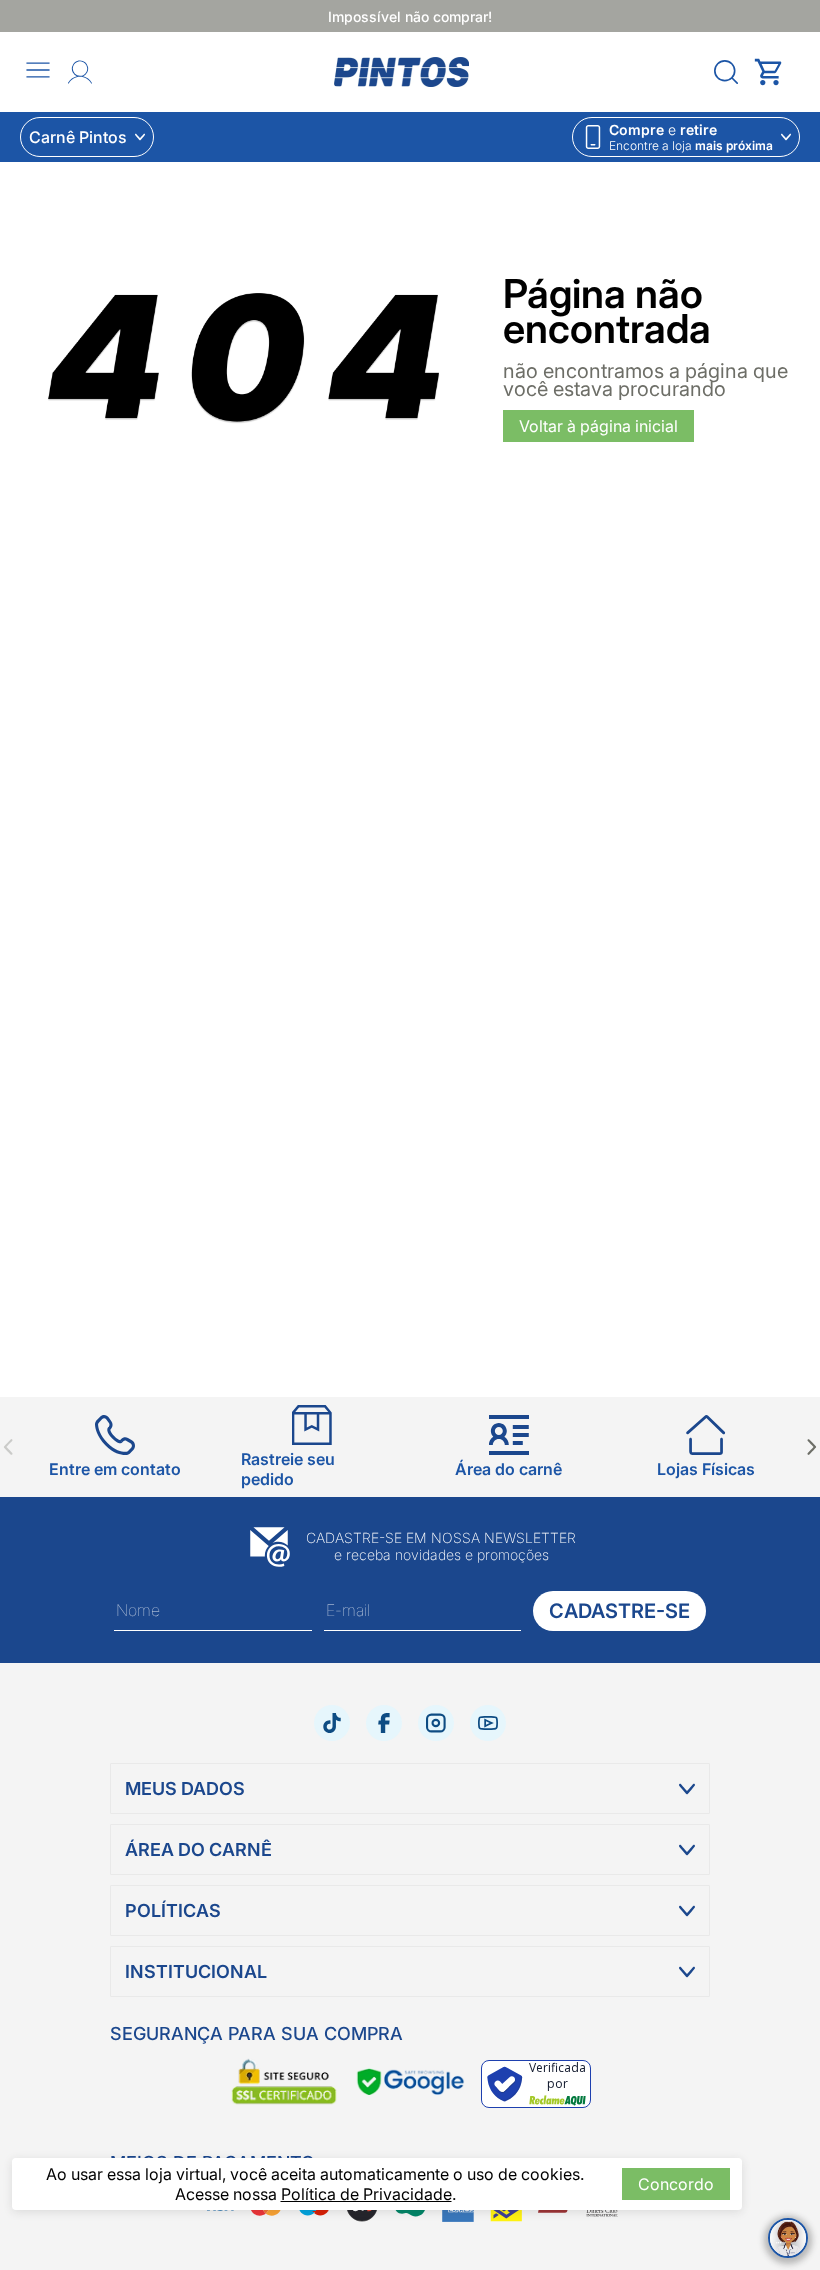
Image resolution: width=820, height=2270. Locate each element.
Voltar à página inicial (598, 426)
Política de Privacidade (366, 2194)
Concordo (676, 2184)
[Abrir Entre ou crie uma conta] (80, 72)
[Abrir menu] (38, 71)
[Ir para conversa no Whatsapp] (788, 2238)
